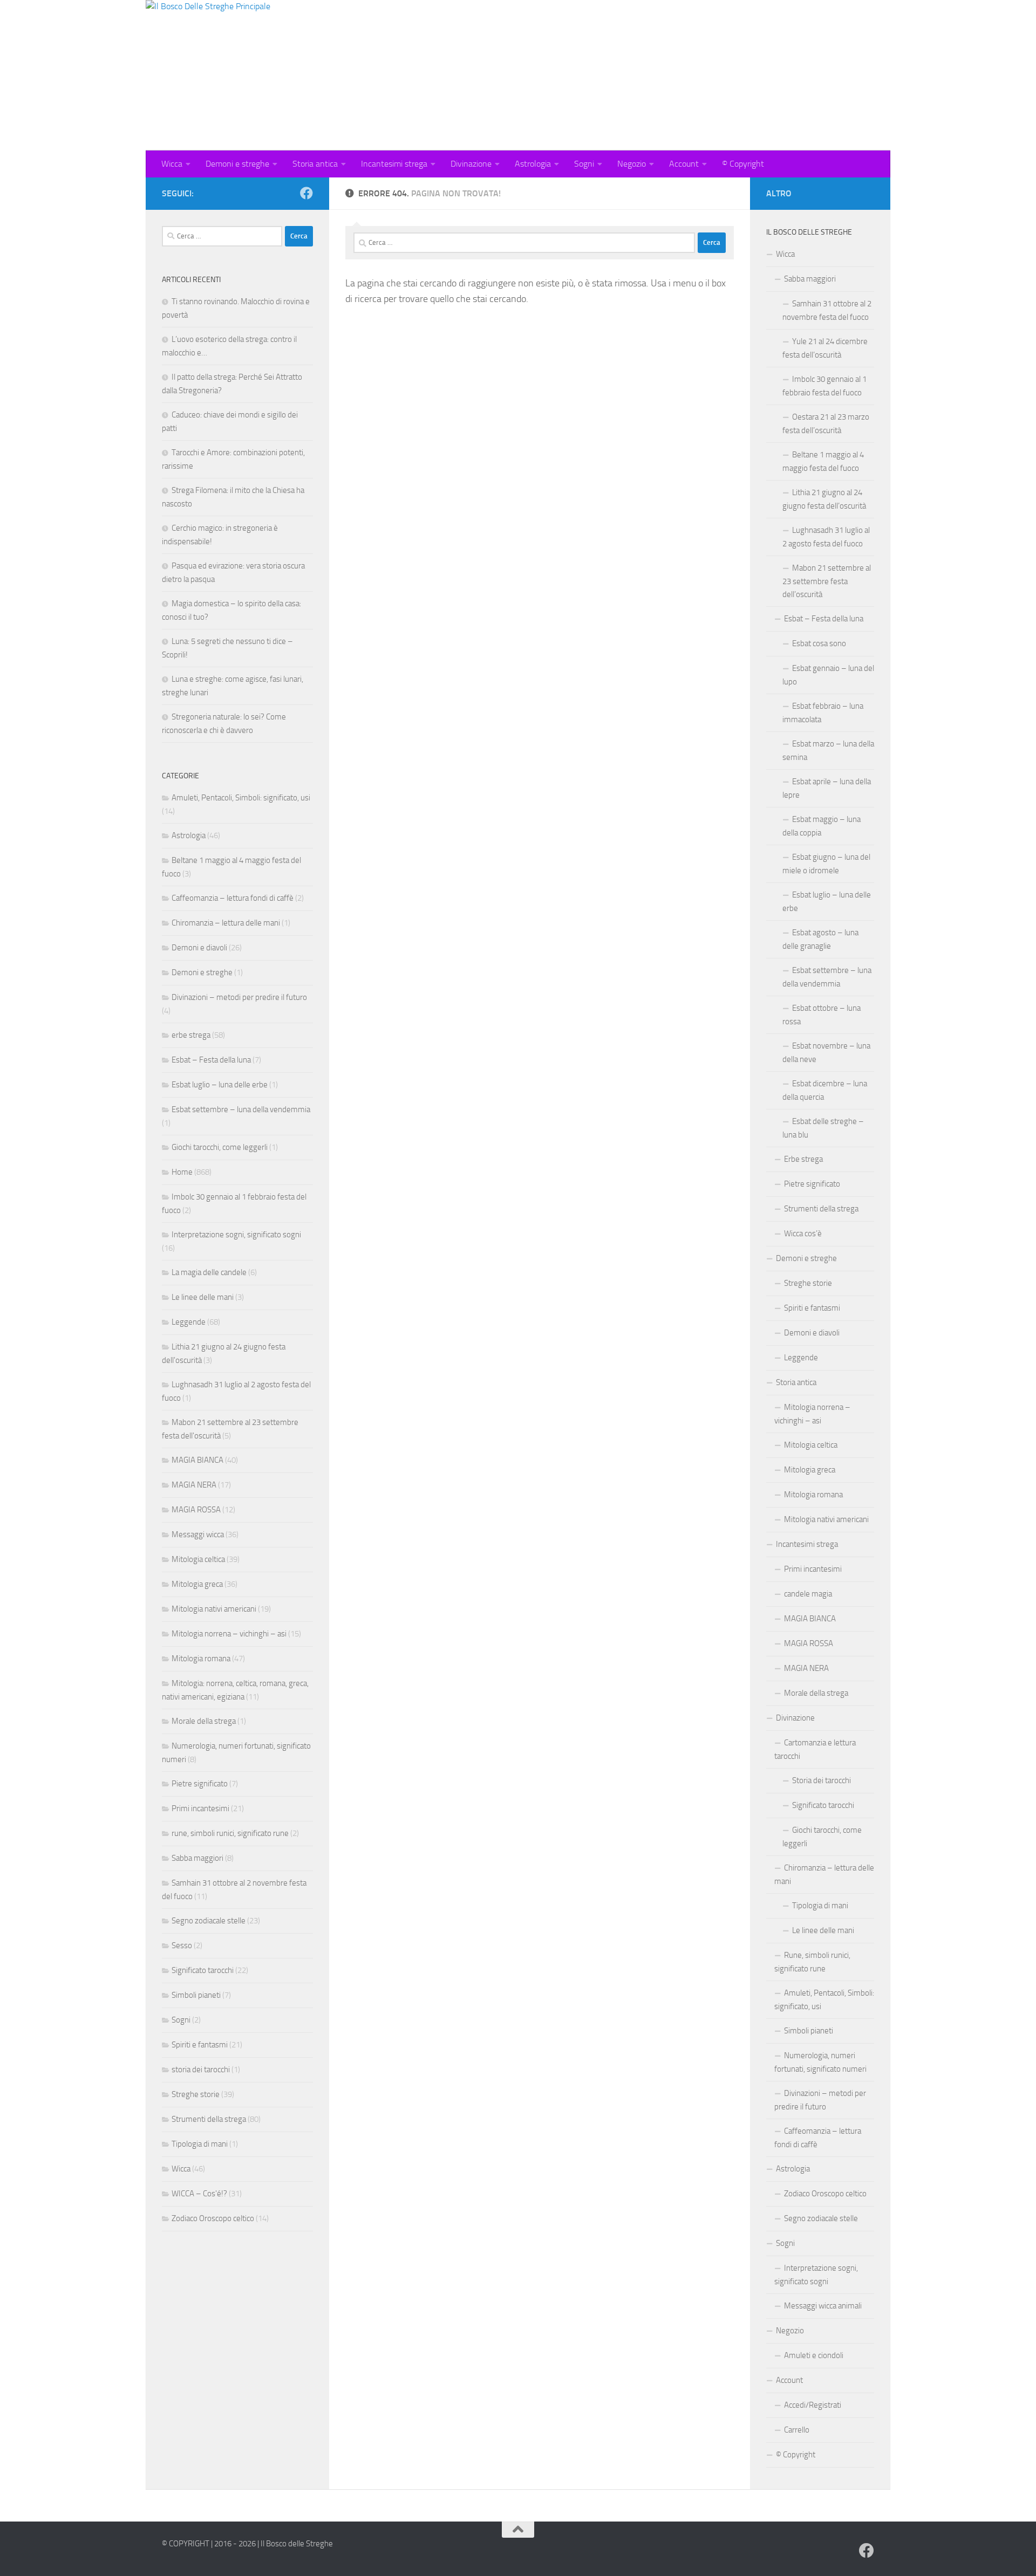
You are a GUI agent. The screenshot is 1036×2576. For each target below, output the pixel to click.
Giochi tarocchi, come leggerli (220, 1147)
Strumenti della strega (209, 2119)
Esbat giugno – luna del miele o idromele (826, 864)
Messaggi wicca (198, 1534)
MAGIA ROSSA (196, 1510)
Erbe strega (803, 1159)
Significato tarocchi (203, 1970)
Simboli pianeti (196, 1995)
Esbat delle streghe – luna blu (823, 1128)
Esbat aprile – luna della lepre (827, 788)
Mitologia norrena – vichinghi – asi (229, 1634)
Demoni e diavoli (199, 948)
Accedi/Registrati (813, 2405)
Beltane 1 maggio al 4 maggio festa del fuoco (823, 461)
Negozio (632, 164)
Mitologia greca (197, 1584)
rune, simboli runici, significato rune (230, 1833)
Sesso (182, 1945)
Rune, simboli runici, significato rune (812, 1962)
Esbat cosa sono (819, 643)
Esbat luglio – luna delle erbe (220, 1085)
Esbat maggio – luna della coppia (822, 826)
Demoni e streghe (237, 164)
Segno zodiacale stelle (209, 1921)
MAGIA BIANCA (197, 1460)
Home (182, 1172)
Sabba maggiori (197, 1858)
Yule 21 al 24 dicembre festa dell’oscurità (825, 348)
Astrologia (533, 164)
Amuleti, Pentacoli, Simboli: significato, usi (241, 798)
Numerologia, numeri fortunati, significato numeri (820, 2062)
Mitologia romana (201, 1659)
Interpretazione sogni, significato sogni (236, 1235)
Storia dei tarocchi (822, 1780)
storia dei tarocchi (201, 2070)
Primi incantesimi (200, 1808)
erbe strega (191, 1035)
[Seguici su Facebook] (306, 193)
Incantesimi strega (394, 164)
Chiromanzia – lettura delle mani (226, 923)
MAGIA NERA (194, 1485)
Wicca (172, 164)
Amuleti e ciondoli (814, 2355)
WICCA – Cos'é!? (199, 2194)
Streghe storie (196, 2094)
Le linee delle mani (203, 1297)
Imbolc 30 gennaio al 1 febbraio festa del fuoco (824, 386)
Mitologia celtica (198, 1559)
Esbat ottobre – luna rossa (822, 1015)
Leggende (189, 1322)
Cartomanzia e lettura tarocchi (815, 1749)
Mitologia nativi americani (214, 1609)
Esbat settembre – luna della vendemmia (241, 1109)
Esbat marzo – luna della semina (828, 751)
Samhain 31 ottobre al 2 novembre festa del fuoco (827, 310)
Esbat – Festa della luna (211, 1060)
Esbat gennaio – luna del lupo (828, 675)
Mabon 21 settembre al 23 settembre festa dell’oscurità (827, 581)
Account (684, 164)
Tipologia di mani (200, 2144)
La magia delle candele (209, 1272)
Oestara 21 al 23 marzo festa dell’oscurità (826, 424)
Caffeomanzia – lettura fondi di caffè (233, 898)
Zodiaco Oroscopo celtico (213, 2218)
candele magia (808, 1594)
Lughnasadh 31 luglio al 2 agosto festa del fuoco (826, 537)
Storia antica (315, 164)
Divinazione (471, 164)
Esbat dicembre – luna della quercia (825, 1090)
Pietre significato (200, 1784)
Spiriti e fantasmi (200, 2045)
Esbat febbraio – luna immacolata (823, 713)
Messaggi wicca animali (823, 2306)
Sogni (584, 164)
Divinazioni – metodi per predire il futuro (239, 997)
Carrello (797, 2430)
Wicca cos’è (803, 1234)
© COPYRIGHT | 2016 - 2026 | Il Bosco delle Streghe (247, 2544)
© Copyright (743, 164)
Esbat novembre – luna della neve (826, 1053)
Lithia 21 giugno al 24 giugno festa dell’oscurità (824, 499)
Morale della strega (204, 1721)
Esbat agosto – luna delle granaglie (820, 939)
